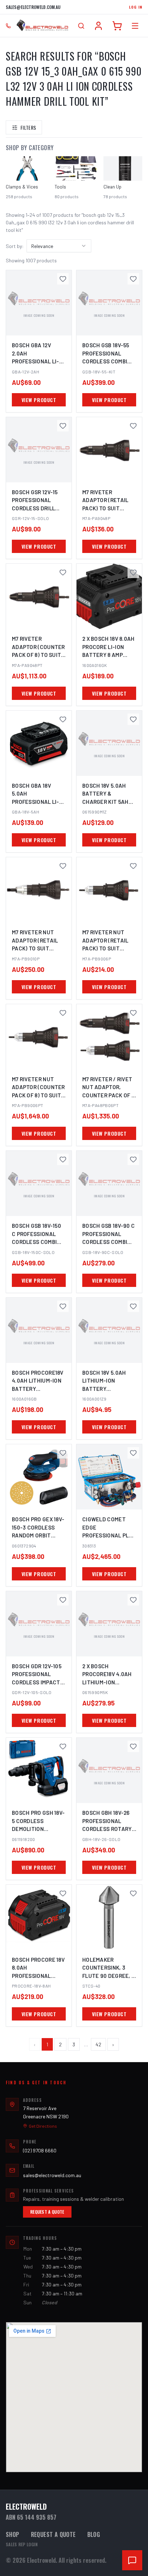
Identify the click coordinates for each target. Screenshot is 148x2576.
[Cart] (117, 26)
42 (98, 2044)
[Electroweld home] (42, 26)
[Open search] (81, 26)
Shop (13, 2534)
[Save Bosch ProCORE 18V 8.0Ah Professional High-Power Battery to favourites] (63, 1893)
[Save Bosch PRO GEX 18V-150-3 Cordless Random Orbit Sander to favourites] (63, 1453)
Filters (28, 127)
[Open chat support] (132, 2560)
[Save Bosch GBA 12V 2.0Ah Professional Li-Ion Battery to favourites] (63, 279)
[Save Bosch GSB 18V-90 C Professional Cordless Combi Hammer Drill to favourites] (133, 1159)
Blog (94, 2534)
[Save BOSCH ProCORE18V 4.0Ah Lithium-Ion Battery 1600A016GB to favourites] (63, 1306)
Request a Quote (47, 2212)
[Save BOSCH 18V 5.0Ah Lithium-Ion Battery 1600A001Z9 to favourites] (133, 1306)
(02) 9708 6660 (40, 2150)
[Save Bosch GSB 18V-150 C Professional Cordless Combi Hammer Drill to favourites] (63, 1159)
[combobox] (59, 246)
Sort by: (15, 246)
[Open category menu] (135, 26)
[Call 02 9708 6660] (8, 26)
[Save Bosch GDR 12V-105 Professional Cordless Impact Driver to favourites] (63, 1600)
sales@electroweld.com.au (33, 7)
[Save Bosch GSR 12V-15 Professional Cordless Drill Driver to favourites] (63, 426)
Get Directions (43, 2126)
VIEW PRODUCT (39, 400)
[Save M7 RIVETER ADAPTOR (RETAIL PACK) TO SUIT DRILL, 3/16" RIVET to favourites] (133, 426)
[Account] (98, 26)
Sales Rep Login (22, 2544)
